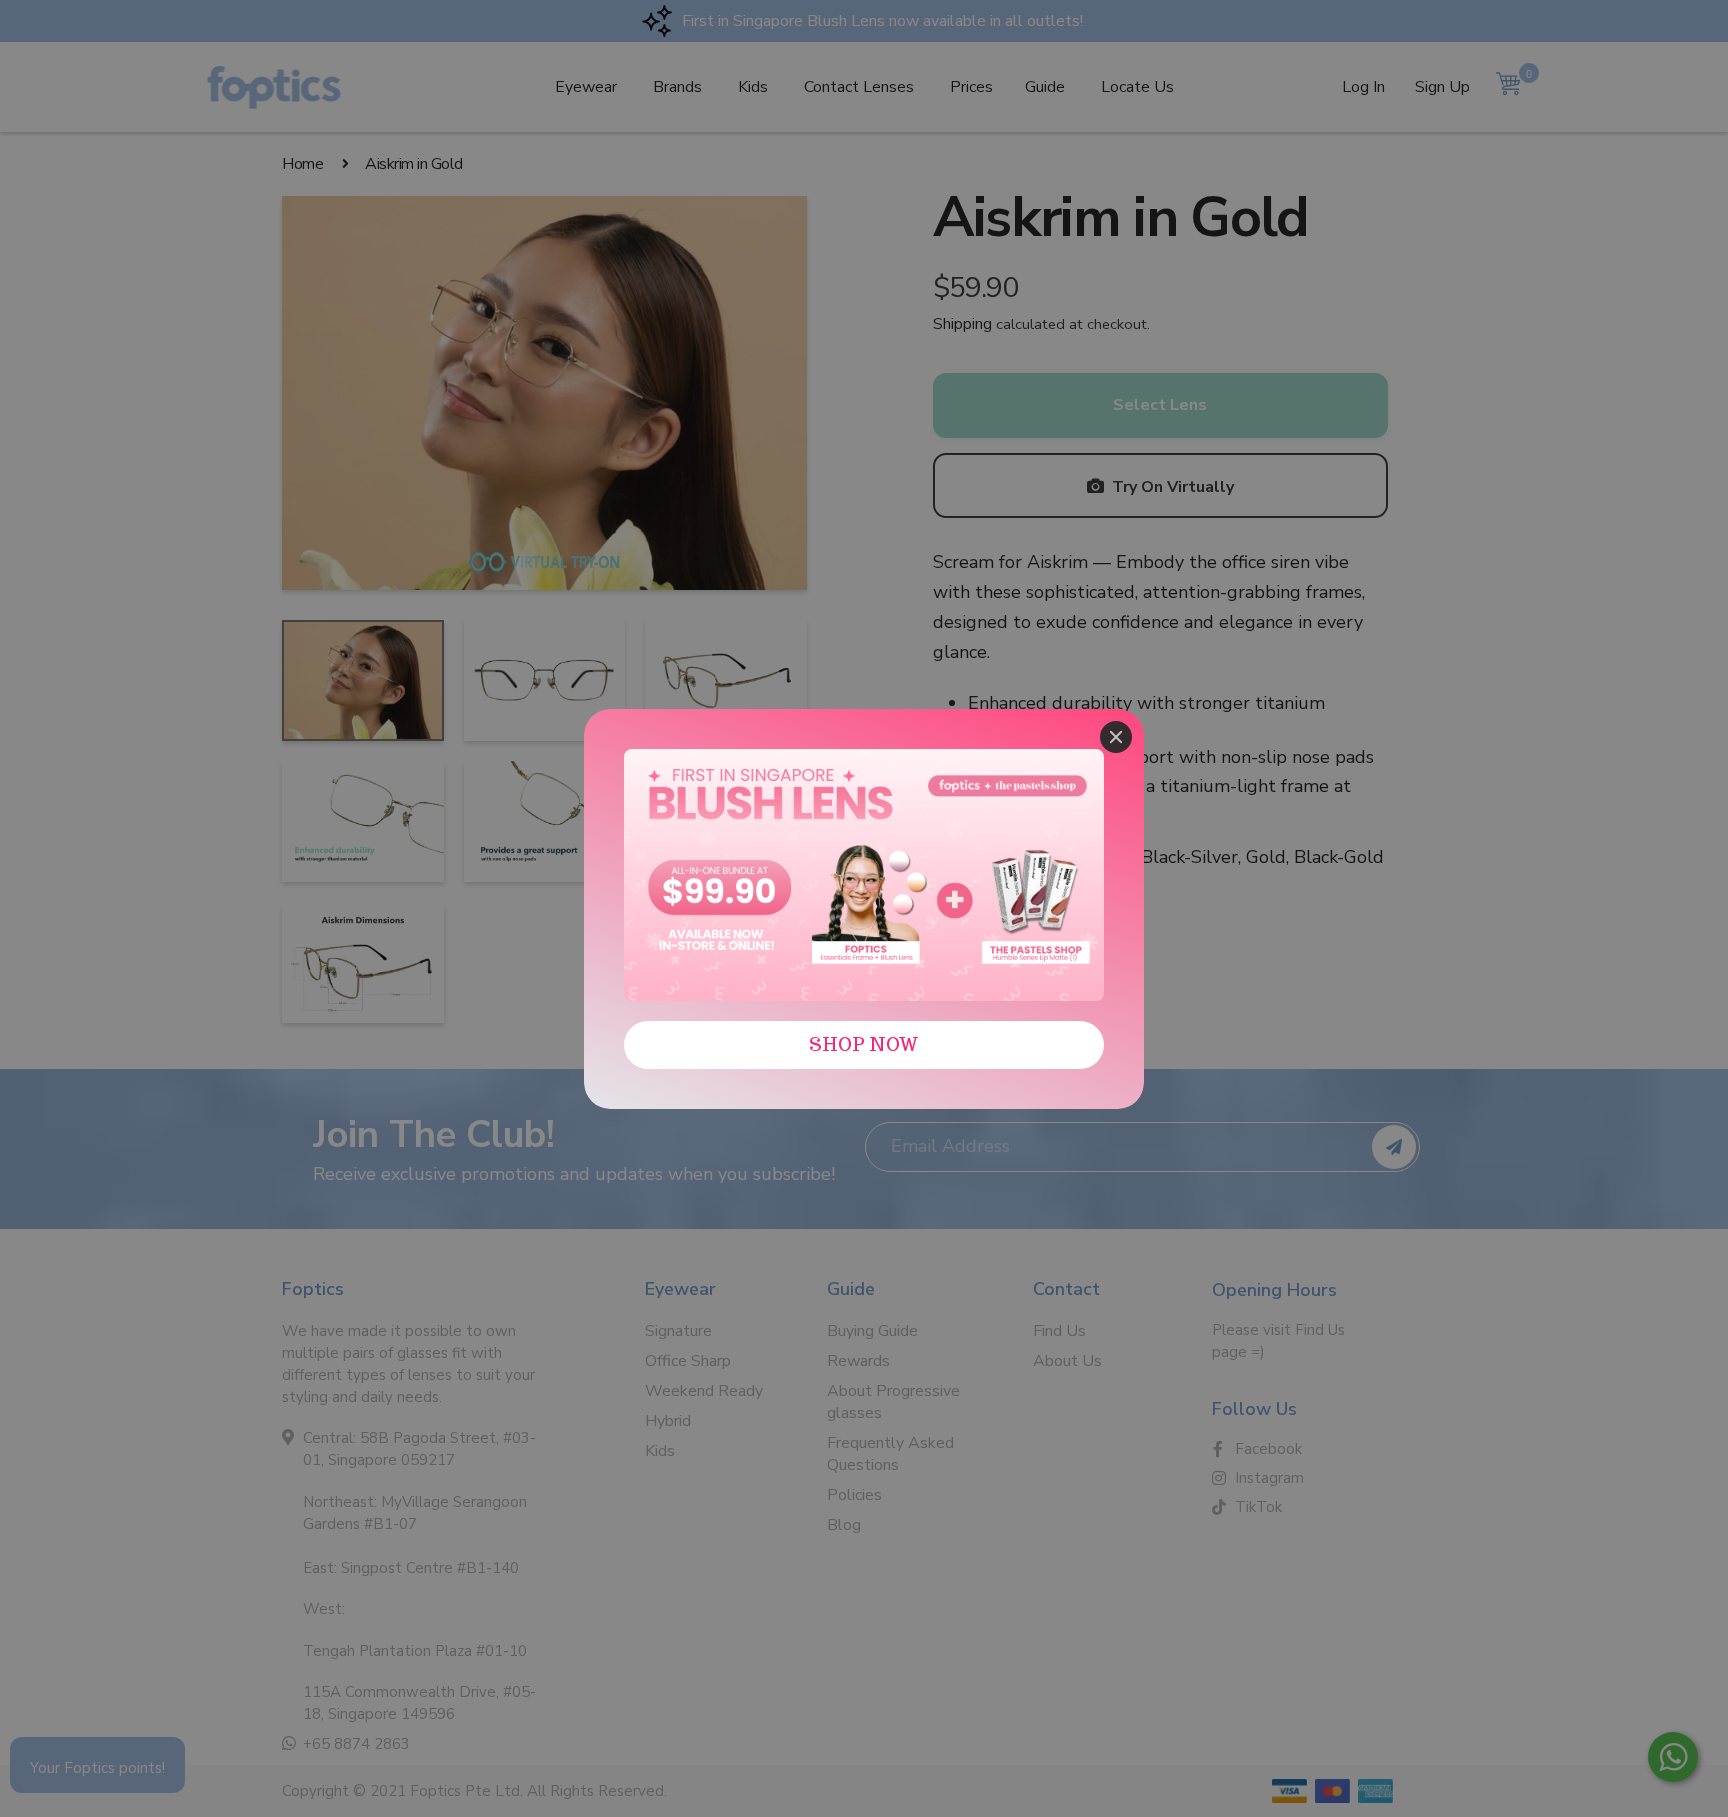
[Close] (1116, 737)
